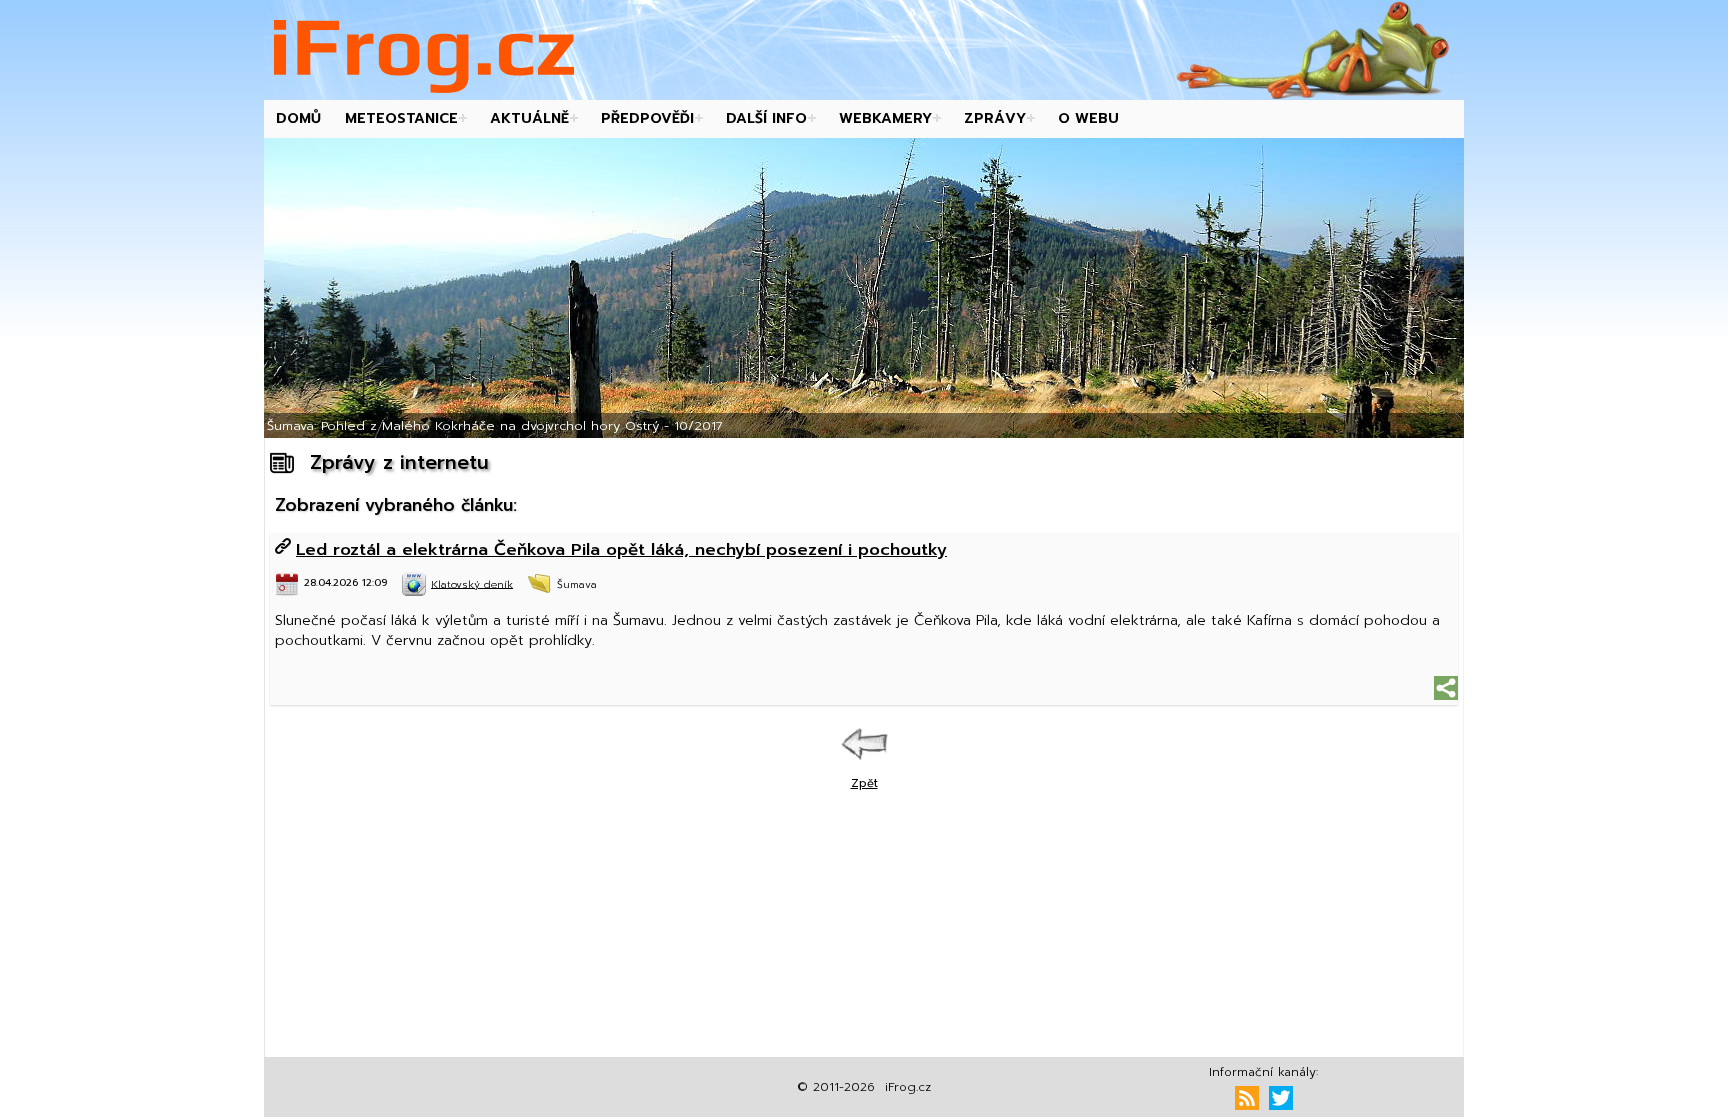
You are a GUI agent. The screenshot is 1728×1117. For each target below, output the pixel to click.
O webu (1088, 118)
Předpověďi (647, 118)
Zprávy (995, 118)
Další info (766, 118)
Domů (298, 118)
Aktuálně (529, 118)
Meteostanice (401, 118)
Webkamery (885, 118)
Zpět (864, 783)
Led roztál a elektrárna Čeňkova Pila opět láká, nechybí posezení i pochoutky (621, 549)
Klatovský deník (472, 583)
